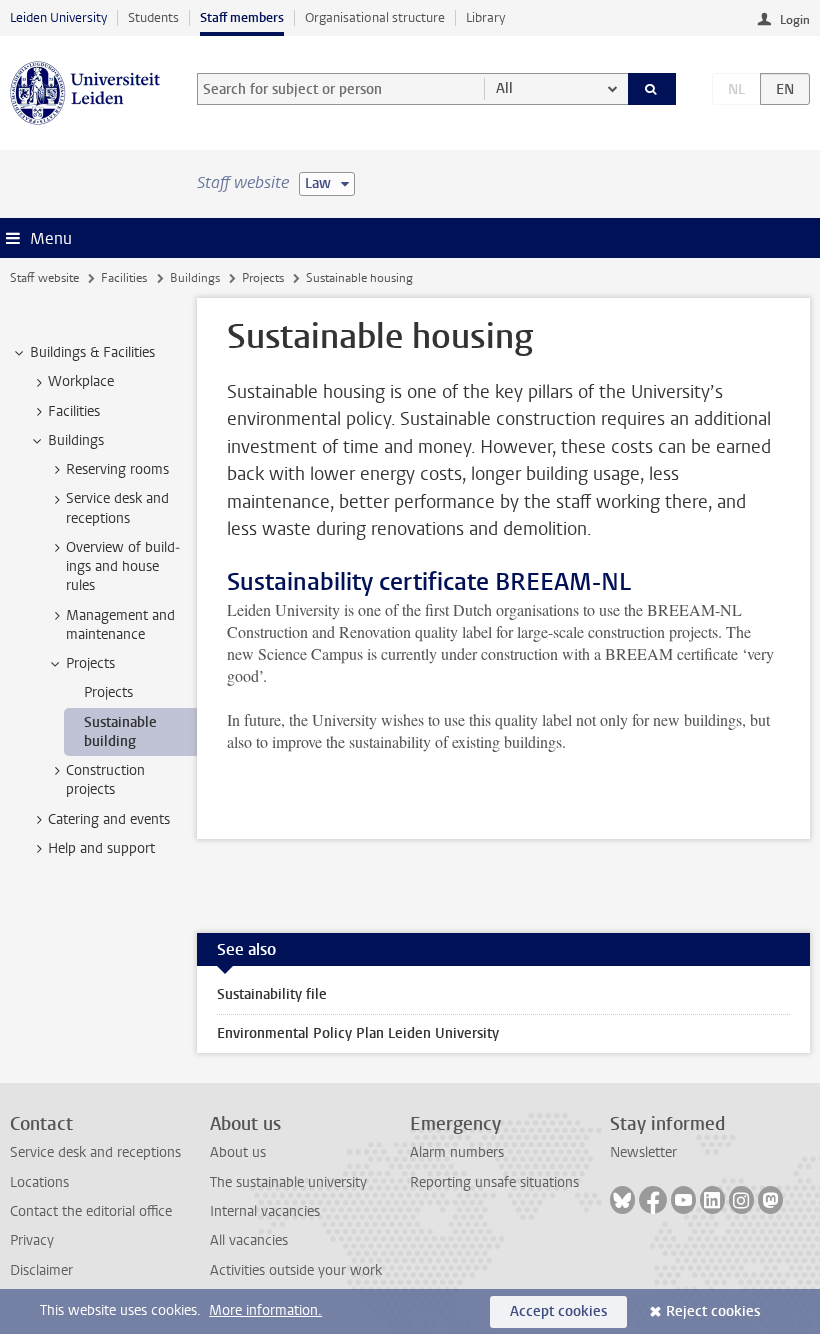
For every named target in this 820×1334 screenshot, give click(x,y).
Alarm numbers (457, 1152)
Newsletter (643, 1152)
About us (238, 1152)
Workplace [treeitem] (81, 381)
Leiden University (58, 17)
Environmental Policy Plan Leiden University (358, 1033)
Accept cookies (558, 1311)
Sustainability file (272, 994)
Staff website (44, 278)
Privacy (32, 1240)
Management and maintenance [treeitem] (120, 625)
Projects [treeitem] (90, 663)
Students (153, 17)
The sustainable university (288, 1182)
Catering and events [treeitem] (109, 819)
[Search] (652, 89)
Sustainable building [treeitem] (120, 732)
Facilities (124, 278)
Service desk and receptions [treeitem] (117, 508)
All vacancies (249, 1240)
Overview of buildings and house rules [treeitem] (123, 567)
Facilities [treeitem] (74, 411)
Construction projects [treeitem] (105, 780)
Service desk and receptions (95, 1152)
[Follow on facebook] (653, 1200)
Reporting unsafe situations (494, 1182)
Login (795, 20)
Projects (263, 278)
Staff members (242, 17)
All (504, 88)
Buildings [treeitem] (76, 440)
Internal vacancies (265, 1211)
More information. (265, 1310)
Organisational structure (375, 17)
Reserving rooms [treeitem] (117, 469)
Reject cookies (713, 1311)
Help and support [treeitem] (101, 848)
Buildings (195, 278)
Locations (39, 1182)
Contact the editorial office (91, 1211)
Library (485, 17)
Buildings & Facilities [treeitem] (92, 352)
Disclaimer (41, 1270)
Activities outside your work (296, 1270)
